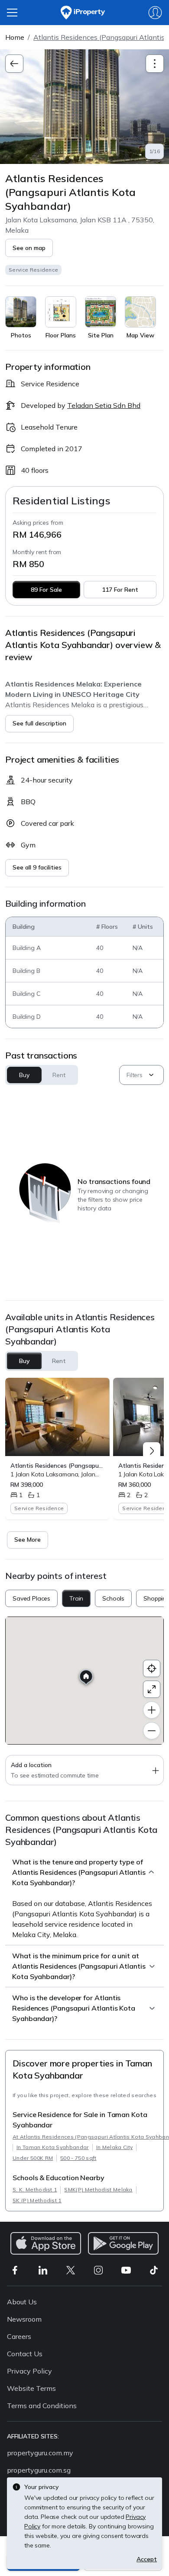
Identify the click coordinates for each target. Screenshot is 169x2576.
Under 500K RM (33, 2158)
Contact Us (25, 2354)
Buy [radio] (24, 1361)
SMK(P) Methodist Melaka (98, 2189)
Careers (19, 2336)
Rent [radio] (59, 1361)
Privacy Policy (29, 2371)
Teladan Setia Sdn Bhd (104, 405)
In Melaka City (114, 2147)
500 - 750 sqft (78, 2158)
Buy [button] (24, 1075)
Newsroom (24, 2319)
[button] (29, 248)
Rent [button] (59, 1075)
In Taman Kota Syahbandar (53, 2147)
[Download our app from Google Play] (123, 2243)
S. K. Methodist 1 (35, 2189)
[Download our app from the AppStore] (46, 2243)
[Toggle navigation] (155, 64)
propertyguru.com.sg (39, 2470)
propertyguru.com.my (40, 2453)
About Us (22, 2302)
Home (15, 37)
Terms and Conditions (42, 2406)
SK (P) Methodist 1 (37, 2200)
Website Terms (31, 2388)
